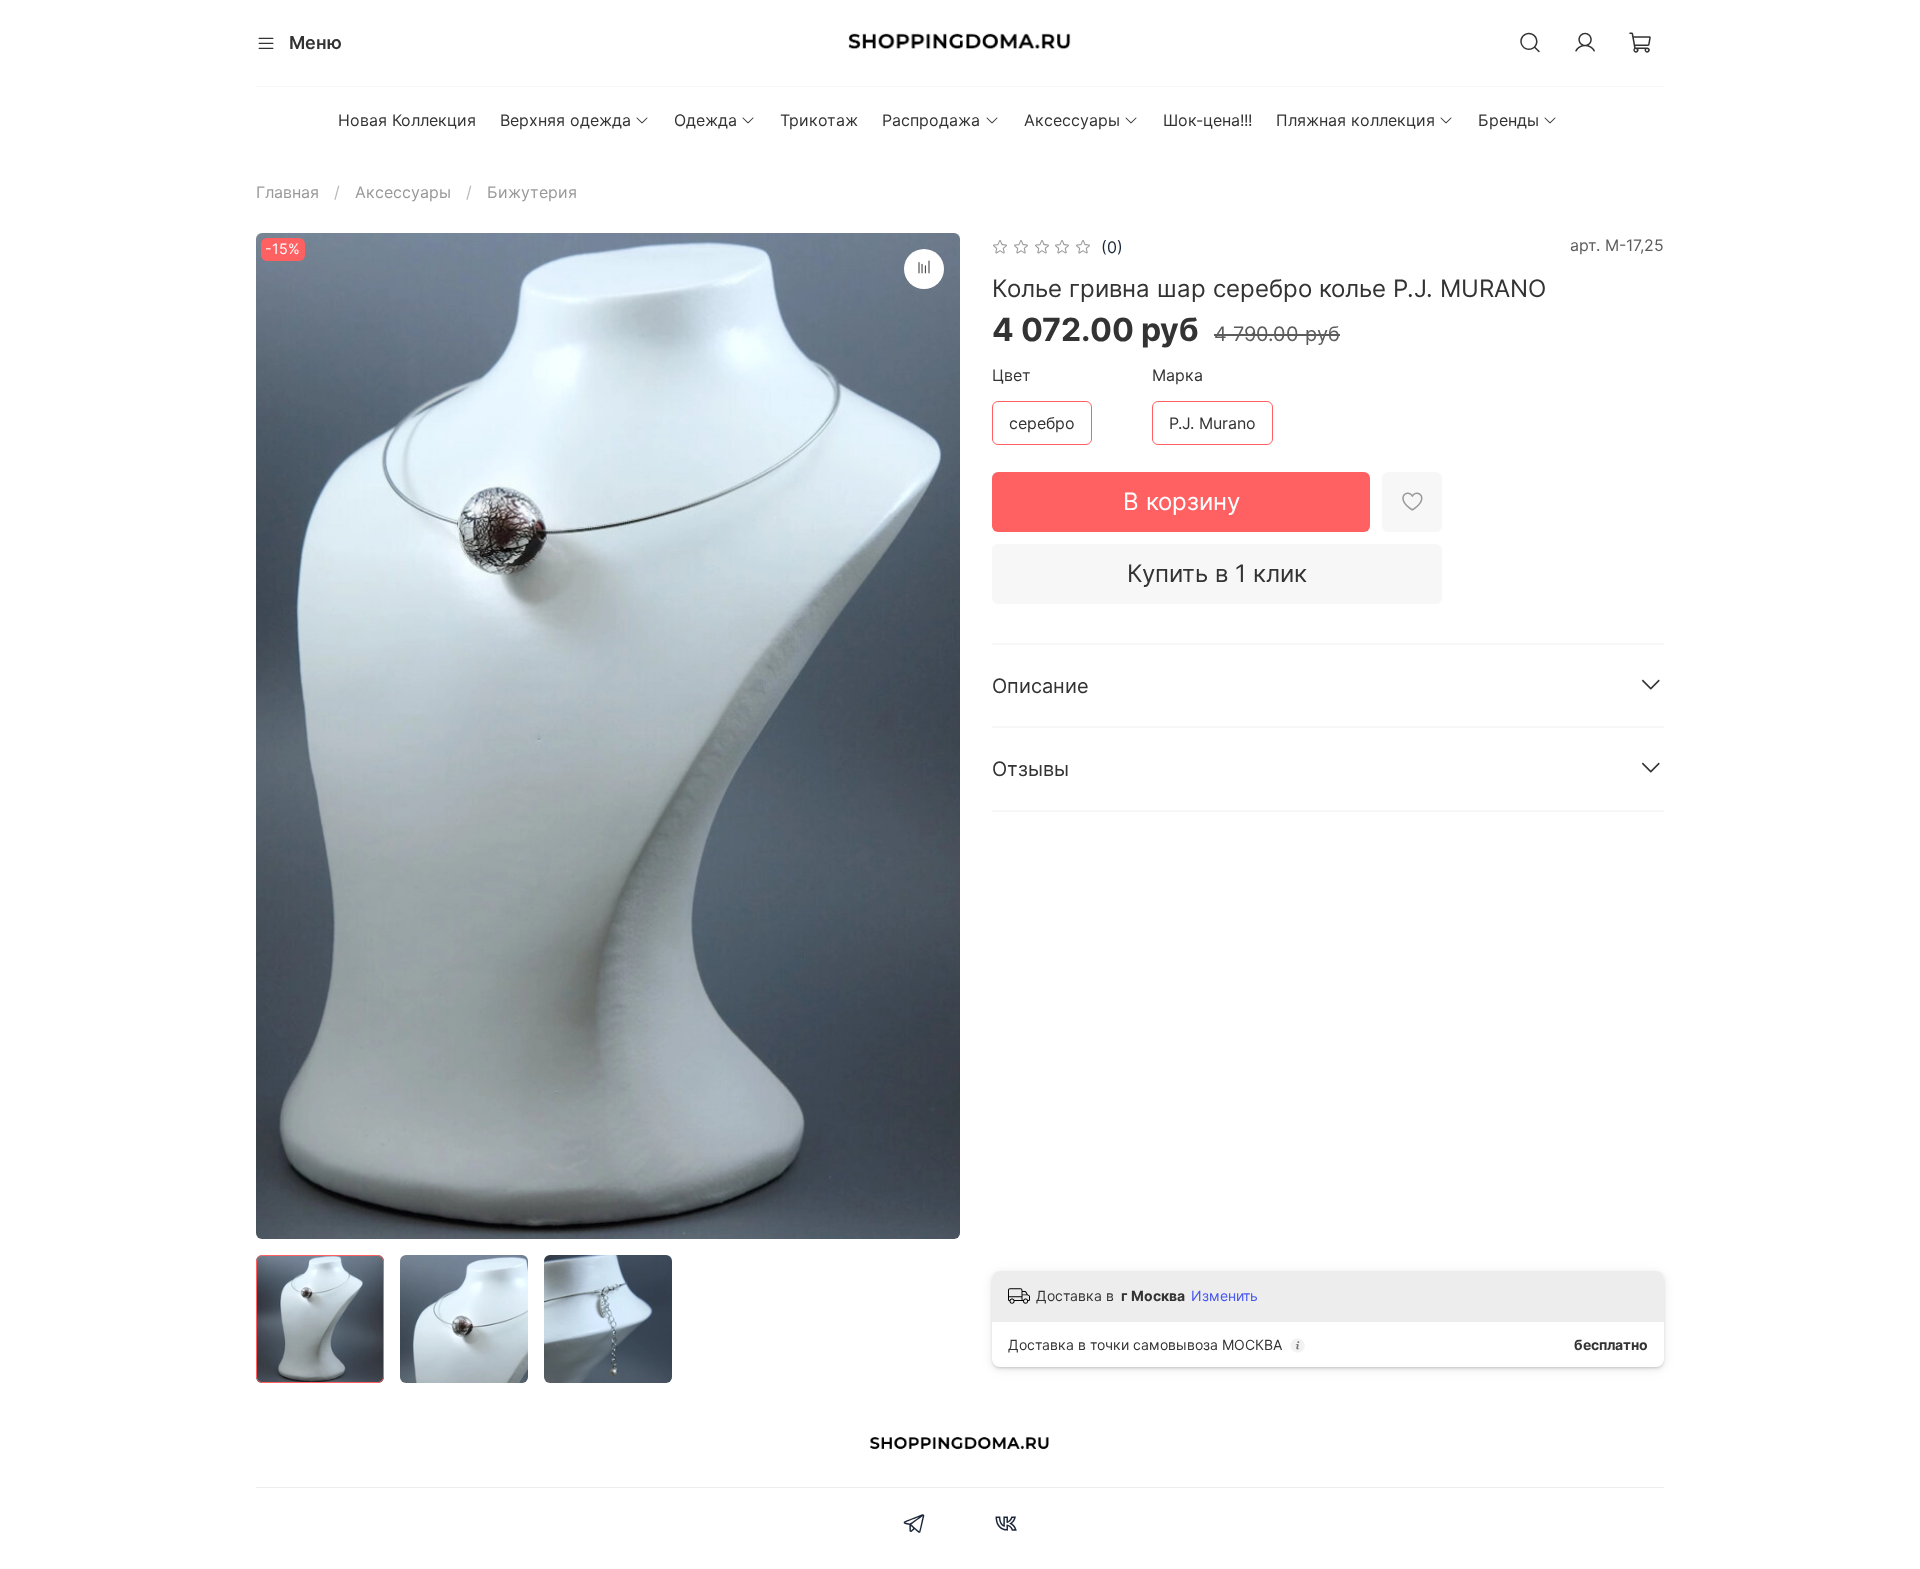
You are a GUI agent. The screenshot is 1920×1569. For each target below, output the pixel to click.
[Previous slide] (288, 736)
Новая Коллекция (407, 120)
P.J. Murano (1212, 423)
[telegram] (914, 1526)
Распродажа (931, 120)
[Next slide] (928, 736)
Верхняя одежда (565, 120)
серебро (1042, 423)
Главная (287, 192)
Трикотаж (819, 120)
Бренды (1508, 120)
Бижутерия (532, 192)
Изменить (1224, 1295)
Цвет (1011, 375)
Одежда (705, 120)
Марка (1177, 375)
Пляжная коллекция (1355, 120)
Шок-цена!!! (1207, 120)
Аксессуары (1072, 120)
